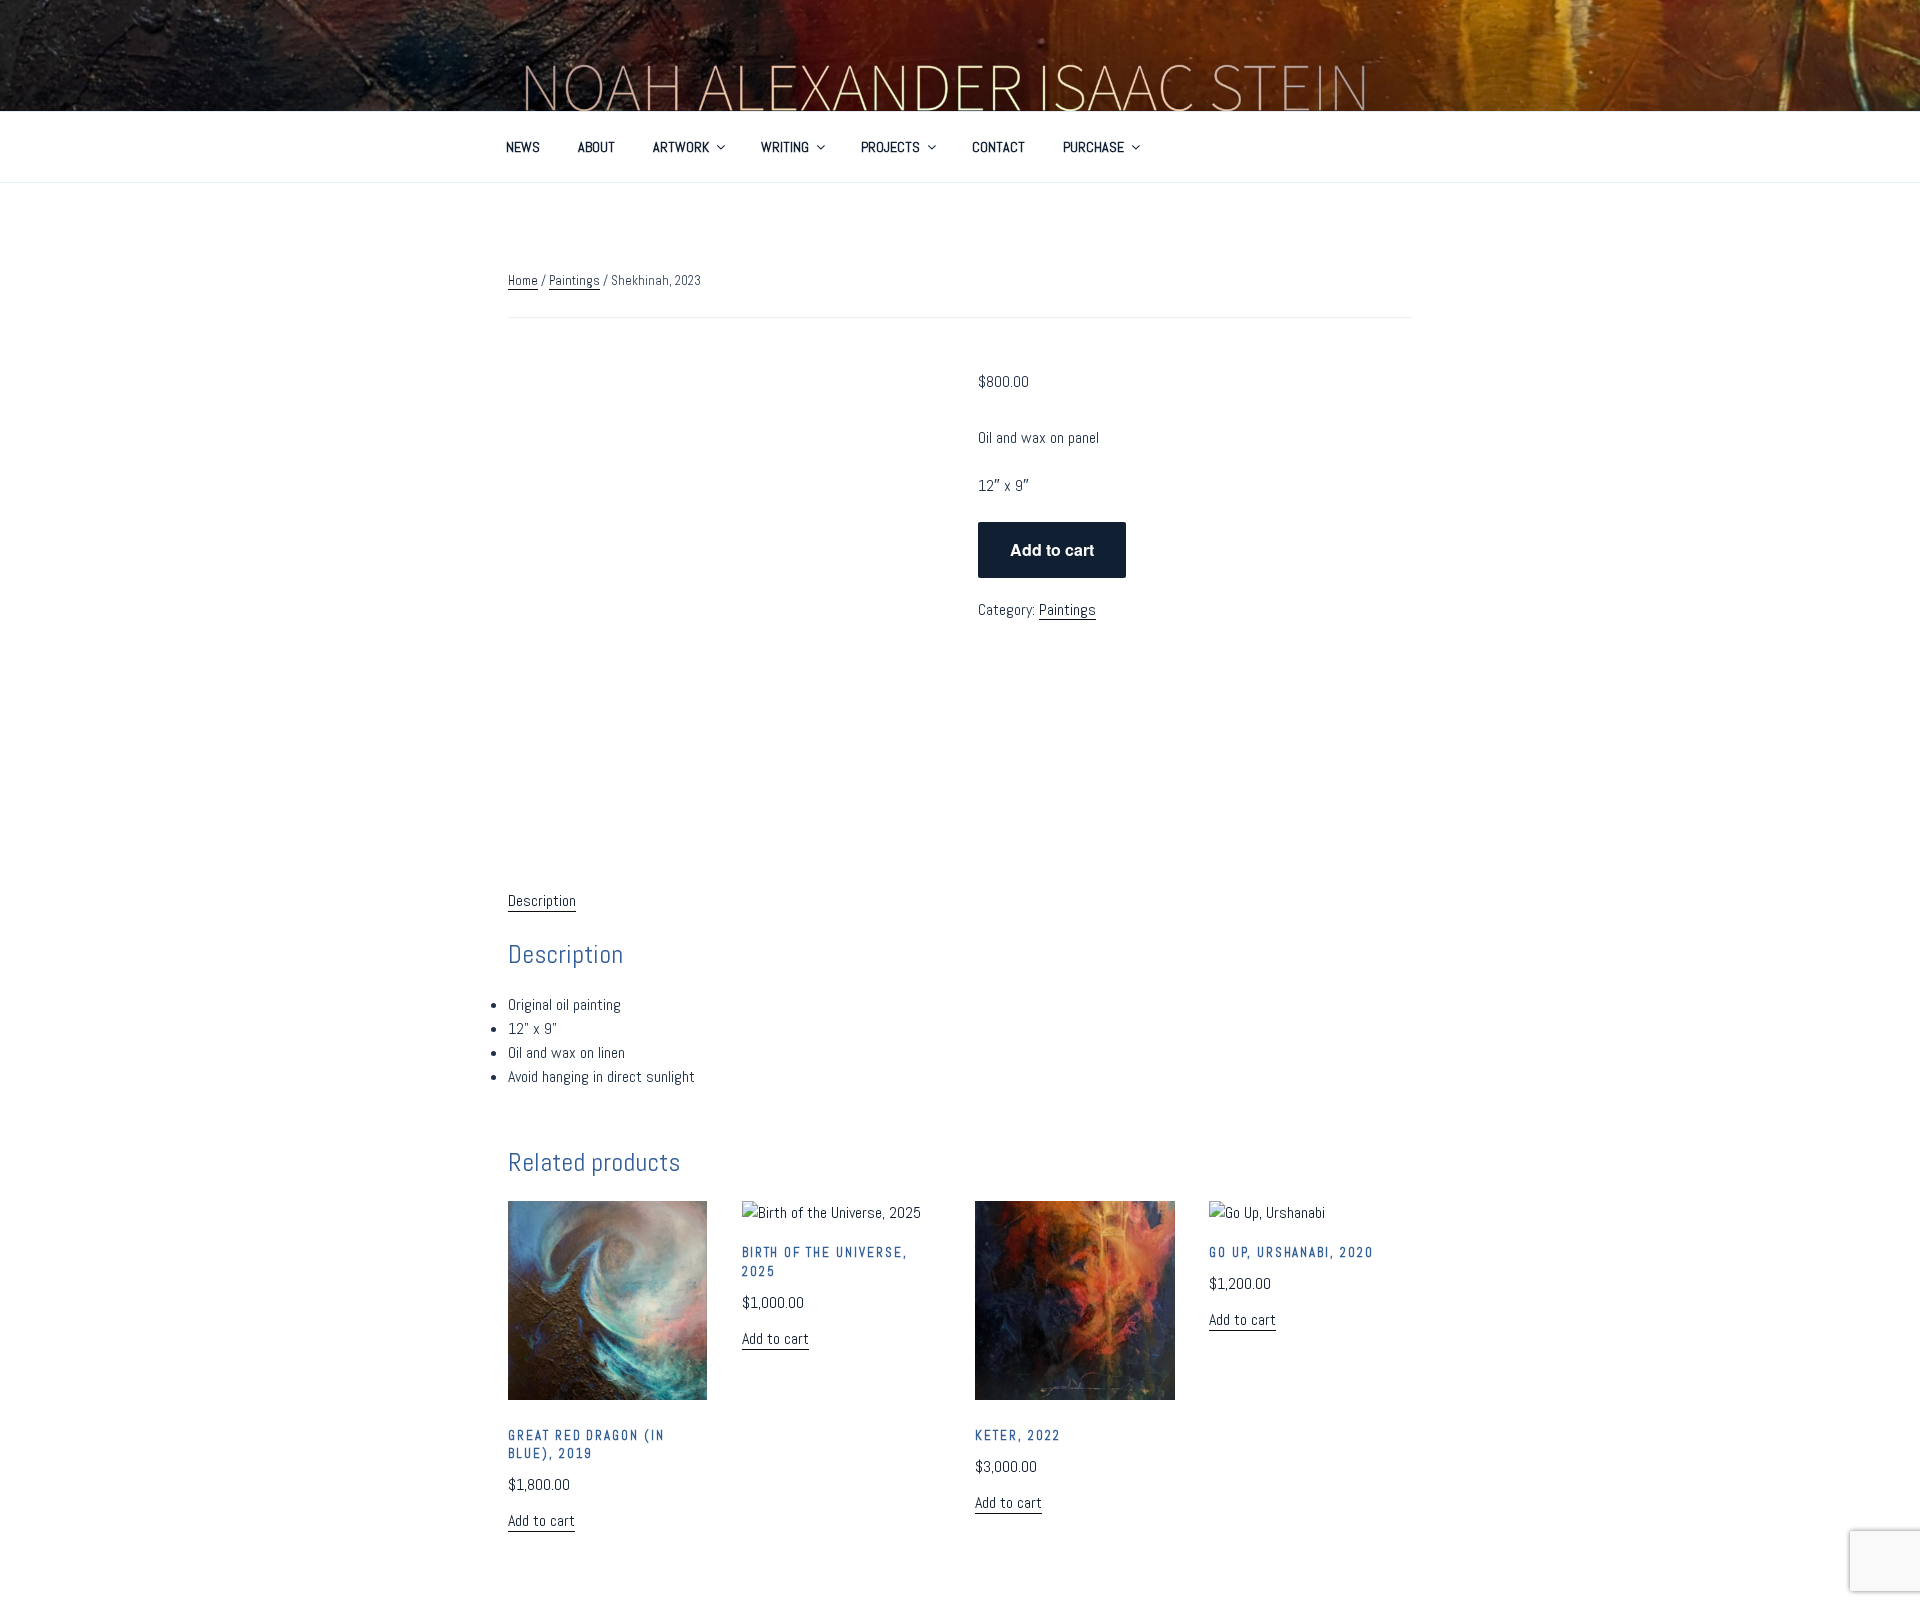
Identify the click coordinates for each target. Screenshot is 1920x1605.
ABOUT (596, 147)
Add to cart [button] (541, 1520)
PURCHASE (1093, 147)
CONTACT (998, 147)
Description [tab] (542, 900)
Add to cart (1052, 549)
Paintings (574, 280)
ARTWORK (681, 147)
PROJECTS (890, 147)
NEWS (523, 147)
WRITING (785, 147)
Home (523, 280)
